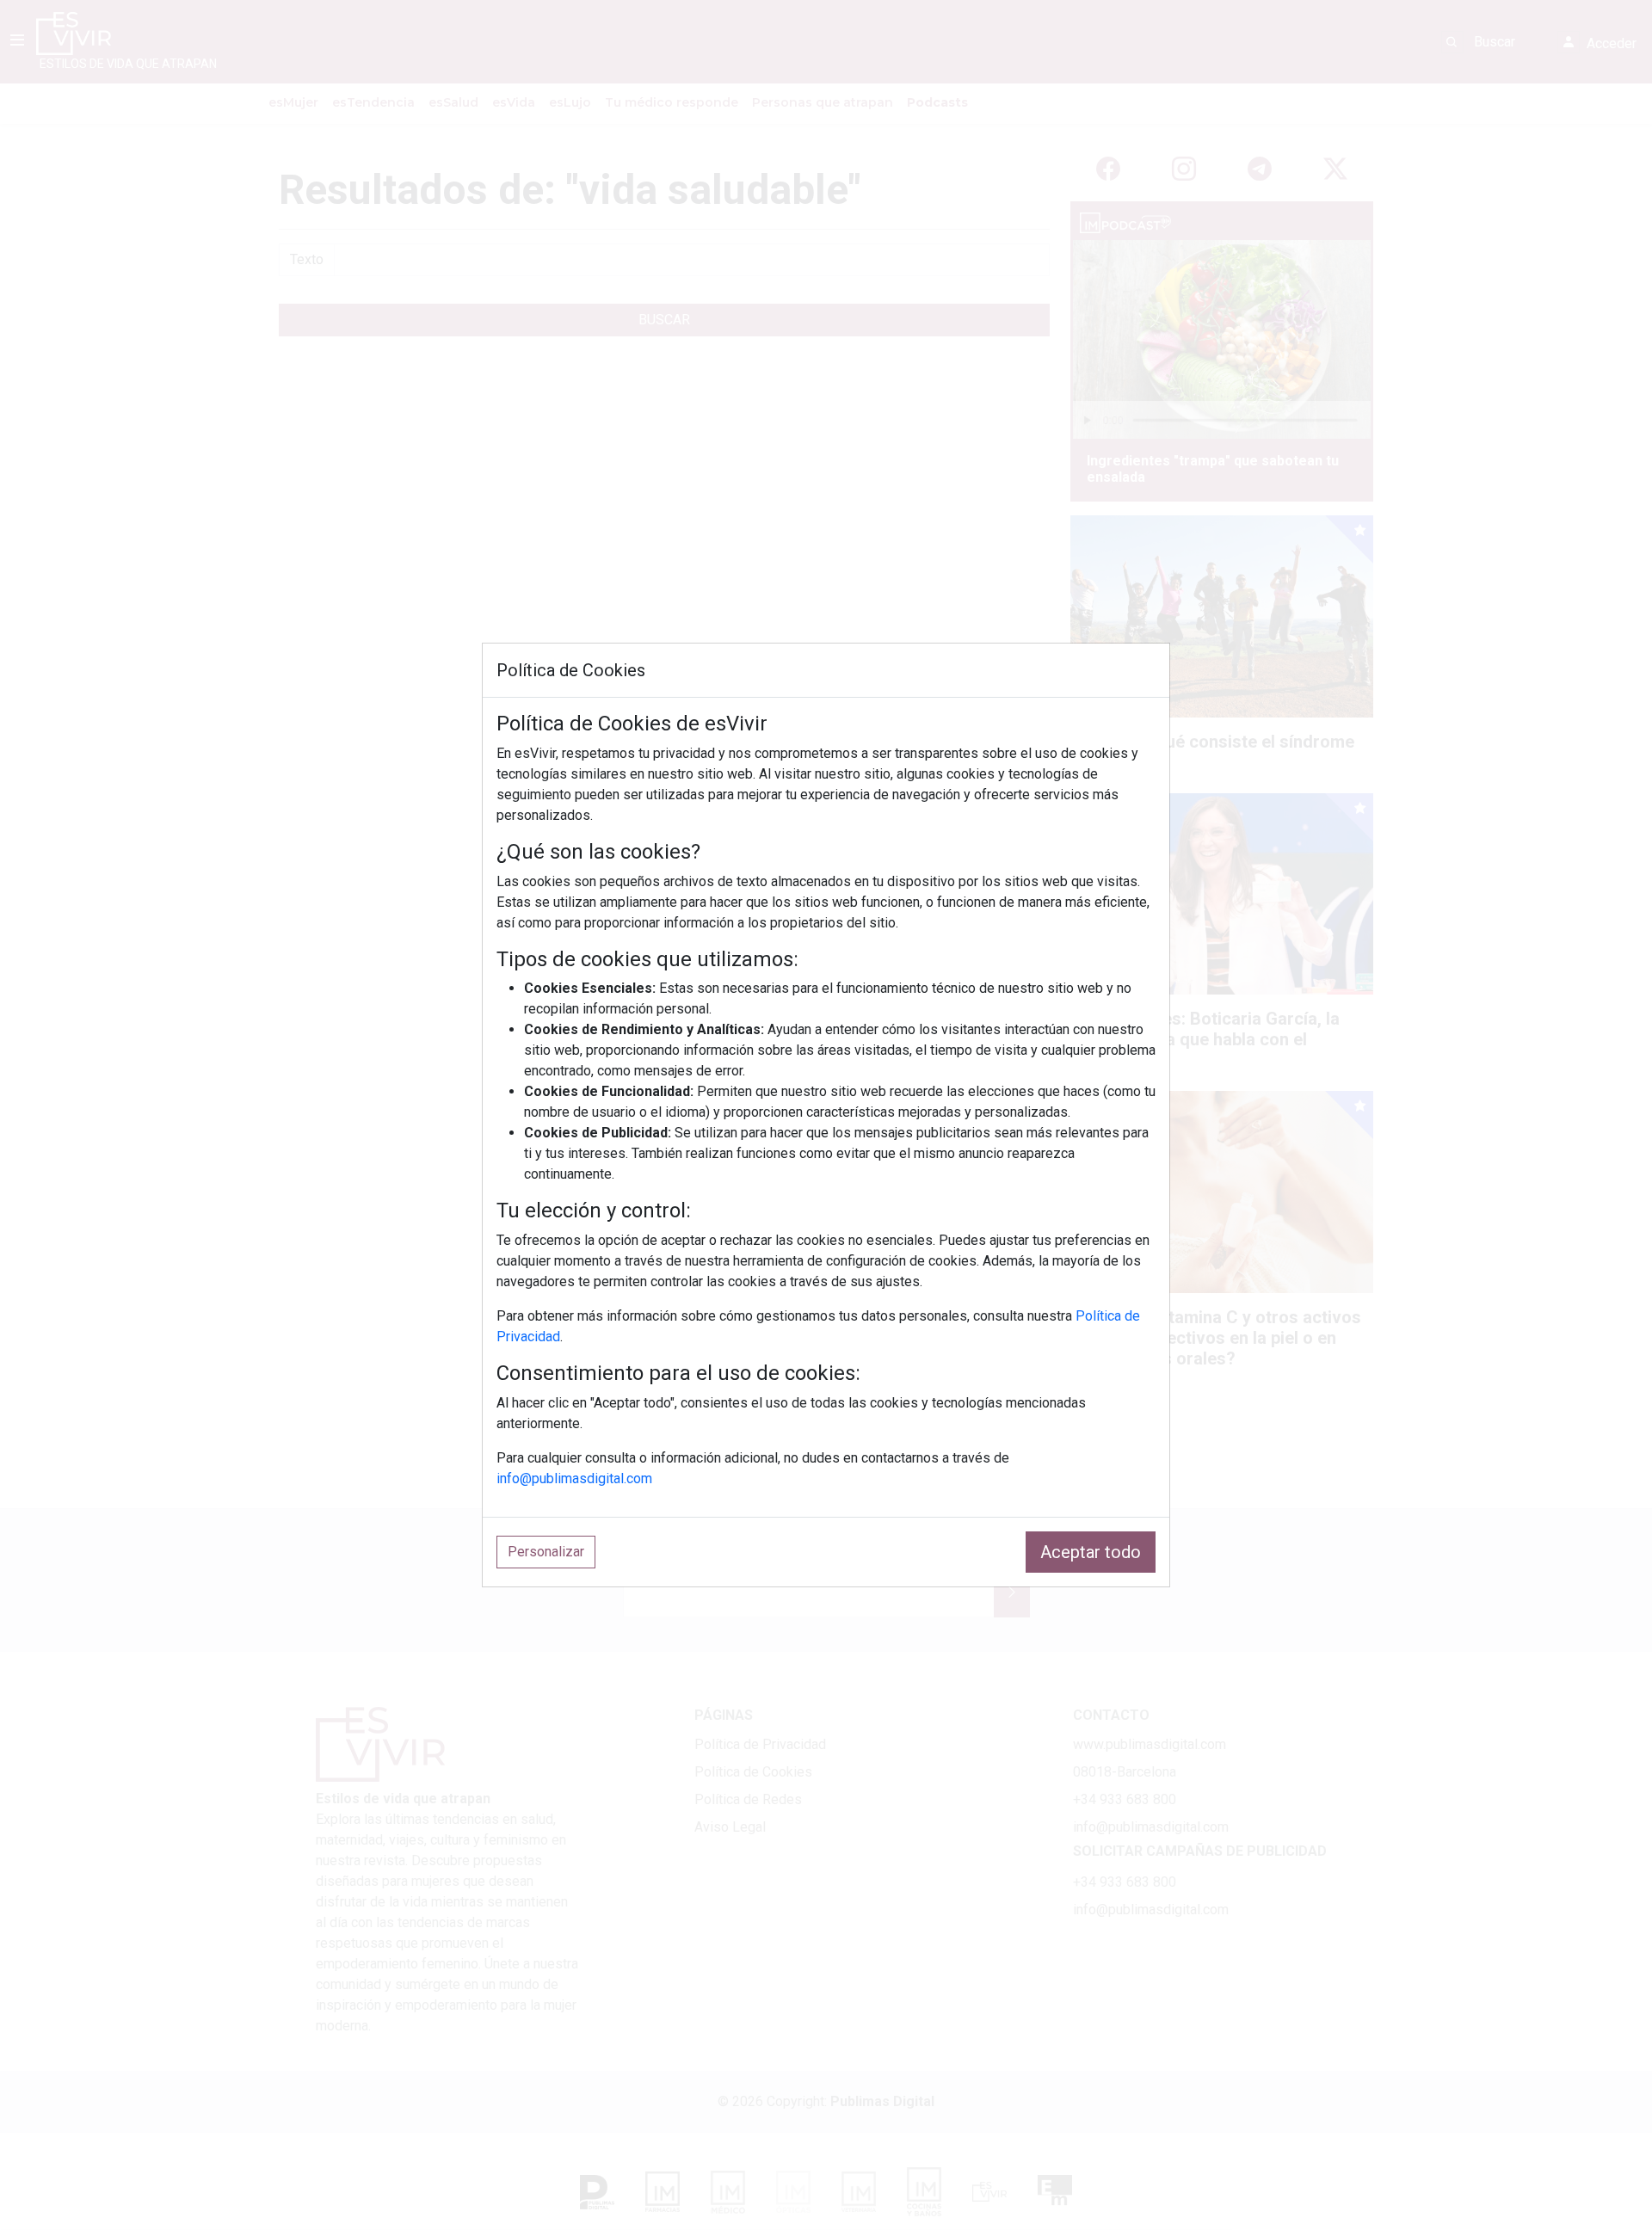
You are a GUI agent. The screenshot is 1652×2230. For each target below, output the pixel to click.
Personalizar (546, 1552)
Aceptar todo (1091, 1552)
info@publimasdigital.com (574, 1478)
